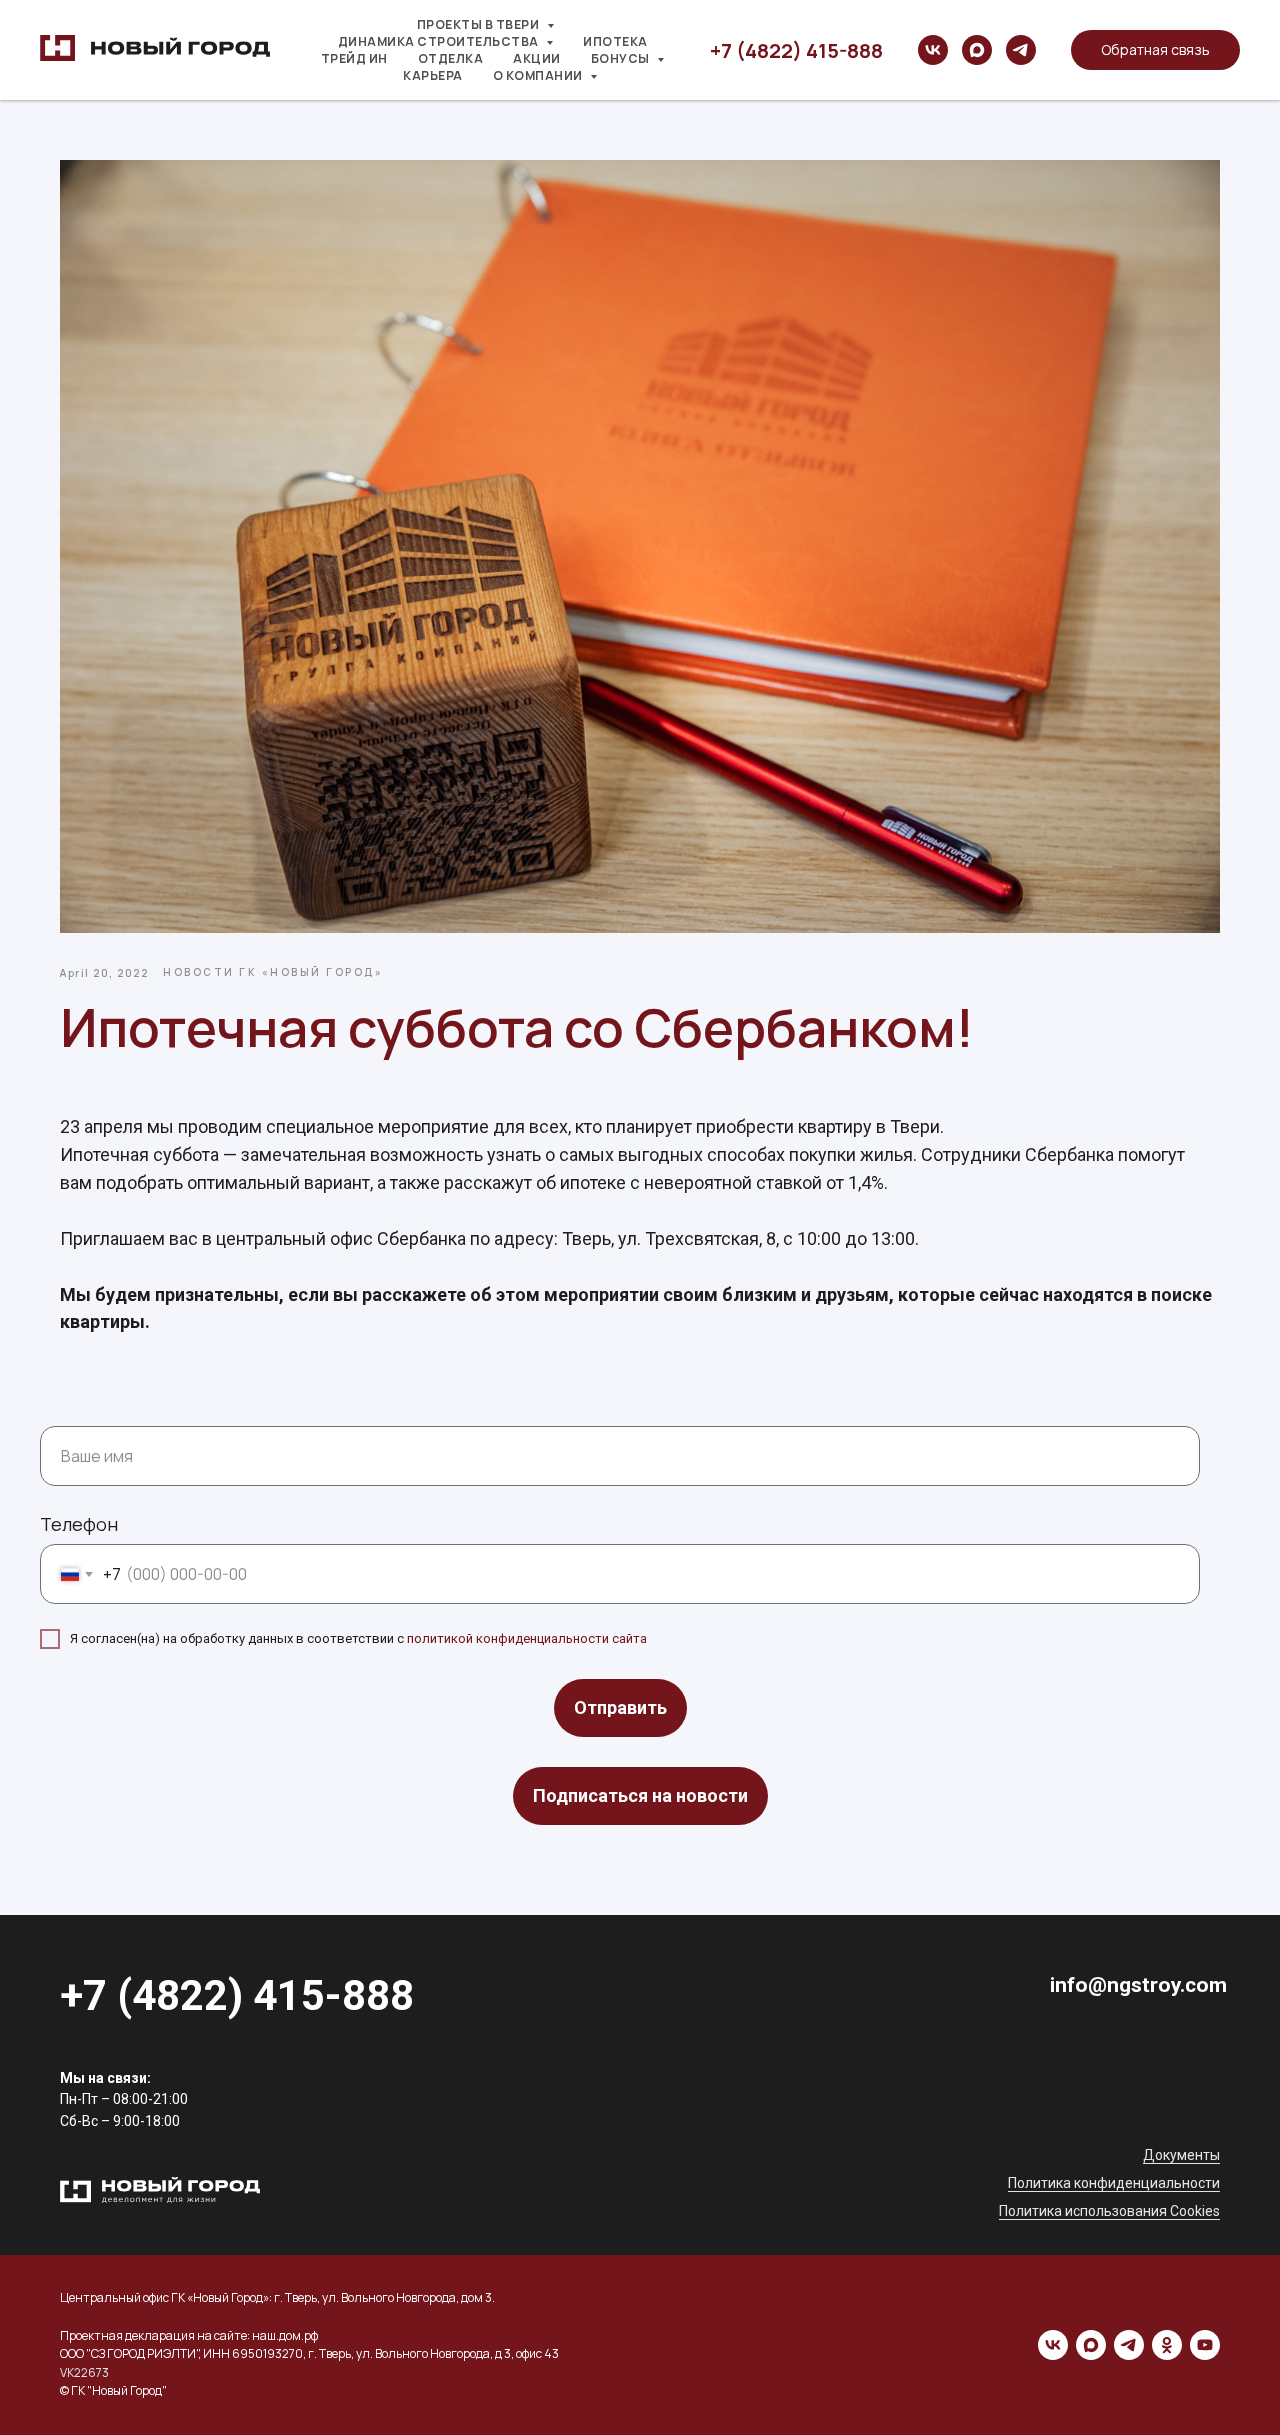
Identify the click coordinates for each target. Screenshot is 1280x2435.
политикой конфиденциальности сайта (527, 1638)
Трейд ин (354, 58)
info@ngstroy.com (1138, 1985)
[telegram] (1021, 50)
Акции (537, 58)
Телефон (79, 1524)
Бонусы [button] (622, 58)
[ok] (1167, 2345)
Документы (1181, 2155)
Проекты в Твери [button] (479, 24)
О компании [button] (539, 75)
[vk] (933, 50)
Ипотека (615, 41)
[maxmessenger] (977, 50)
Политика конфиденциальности (1114, 2183)
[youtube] (1205, 2345)
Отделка (451, 58)
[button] (1155, 50)
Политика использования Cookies (1109, 2211)
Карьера (433, 75)
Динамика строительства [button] (440, 41)
